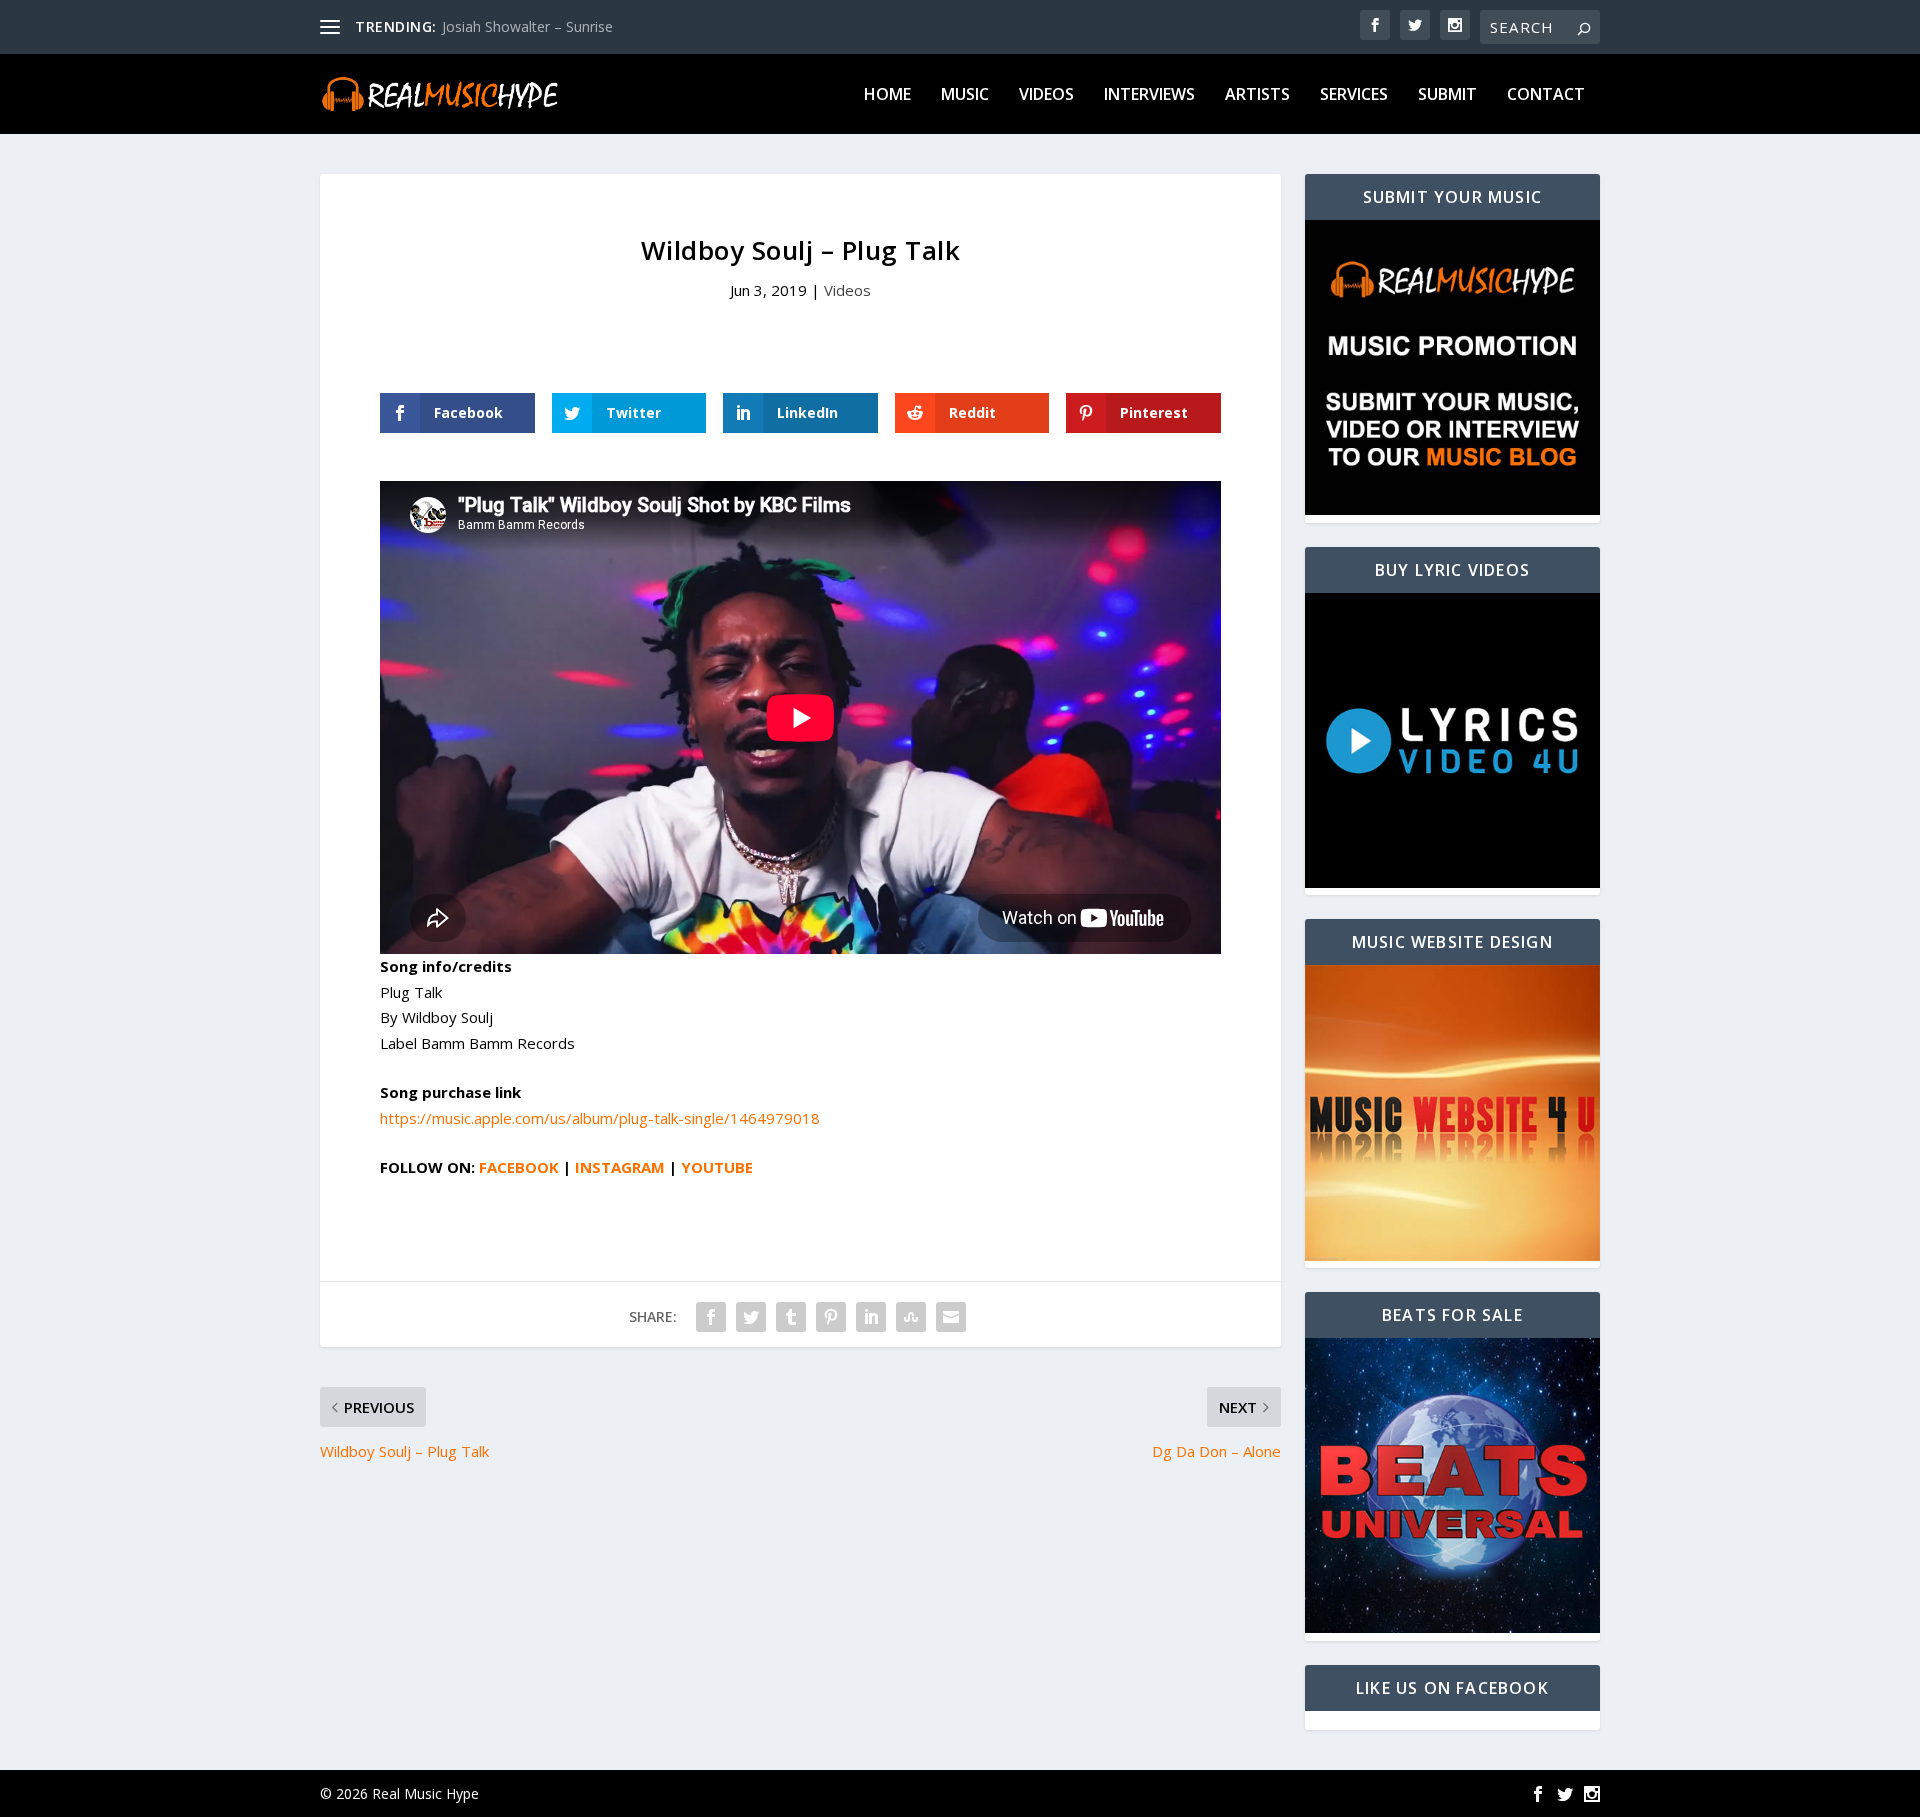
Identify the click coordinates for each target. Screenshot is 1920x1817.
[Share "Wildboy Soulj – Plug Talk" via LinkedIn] (871, 1317)
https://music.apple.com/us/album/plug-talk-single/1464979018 (600, 1118)
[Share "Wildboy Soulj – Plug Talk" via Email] (951, 1317)
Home (887, 95)
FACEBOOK (521, 1167)
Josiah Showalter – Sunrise (527, 26)
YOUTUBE (717, 1167)
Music (965, 95)
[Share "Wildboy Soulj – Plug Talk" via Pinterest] (831, 1317)
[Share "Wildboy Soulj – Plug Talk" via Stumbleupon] (911, 1317)
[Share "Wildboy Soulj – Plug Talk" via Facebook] (711, 1317)
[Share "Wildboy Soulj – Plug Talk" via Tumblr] (791, 1317)
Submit (1447, 95)
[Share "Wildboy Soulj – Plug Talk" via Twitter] (751, 1317)
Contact (1546, 95)
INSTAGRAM (622, 1167)
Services (1354, 95)
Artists (1257, 95)
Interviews (1149, 95)
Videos (1046, 95)
